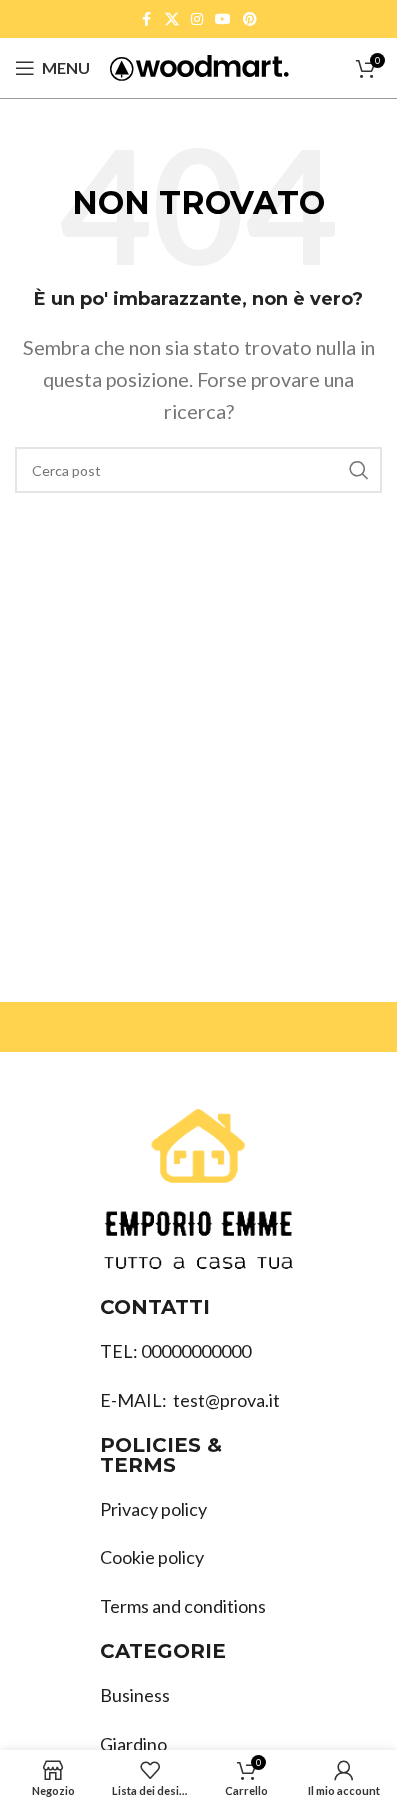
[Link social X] (172, 19)
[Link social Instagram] (197, 19)
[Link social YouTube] (223, 19)
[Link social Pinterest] (250, 19)
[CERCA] (359, 470)
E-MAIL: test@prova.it (190, 1400)
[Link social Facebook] (147, 19)
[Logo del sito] (199, 66)
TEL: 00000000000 (175, 1351)
